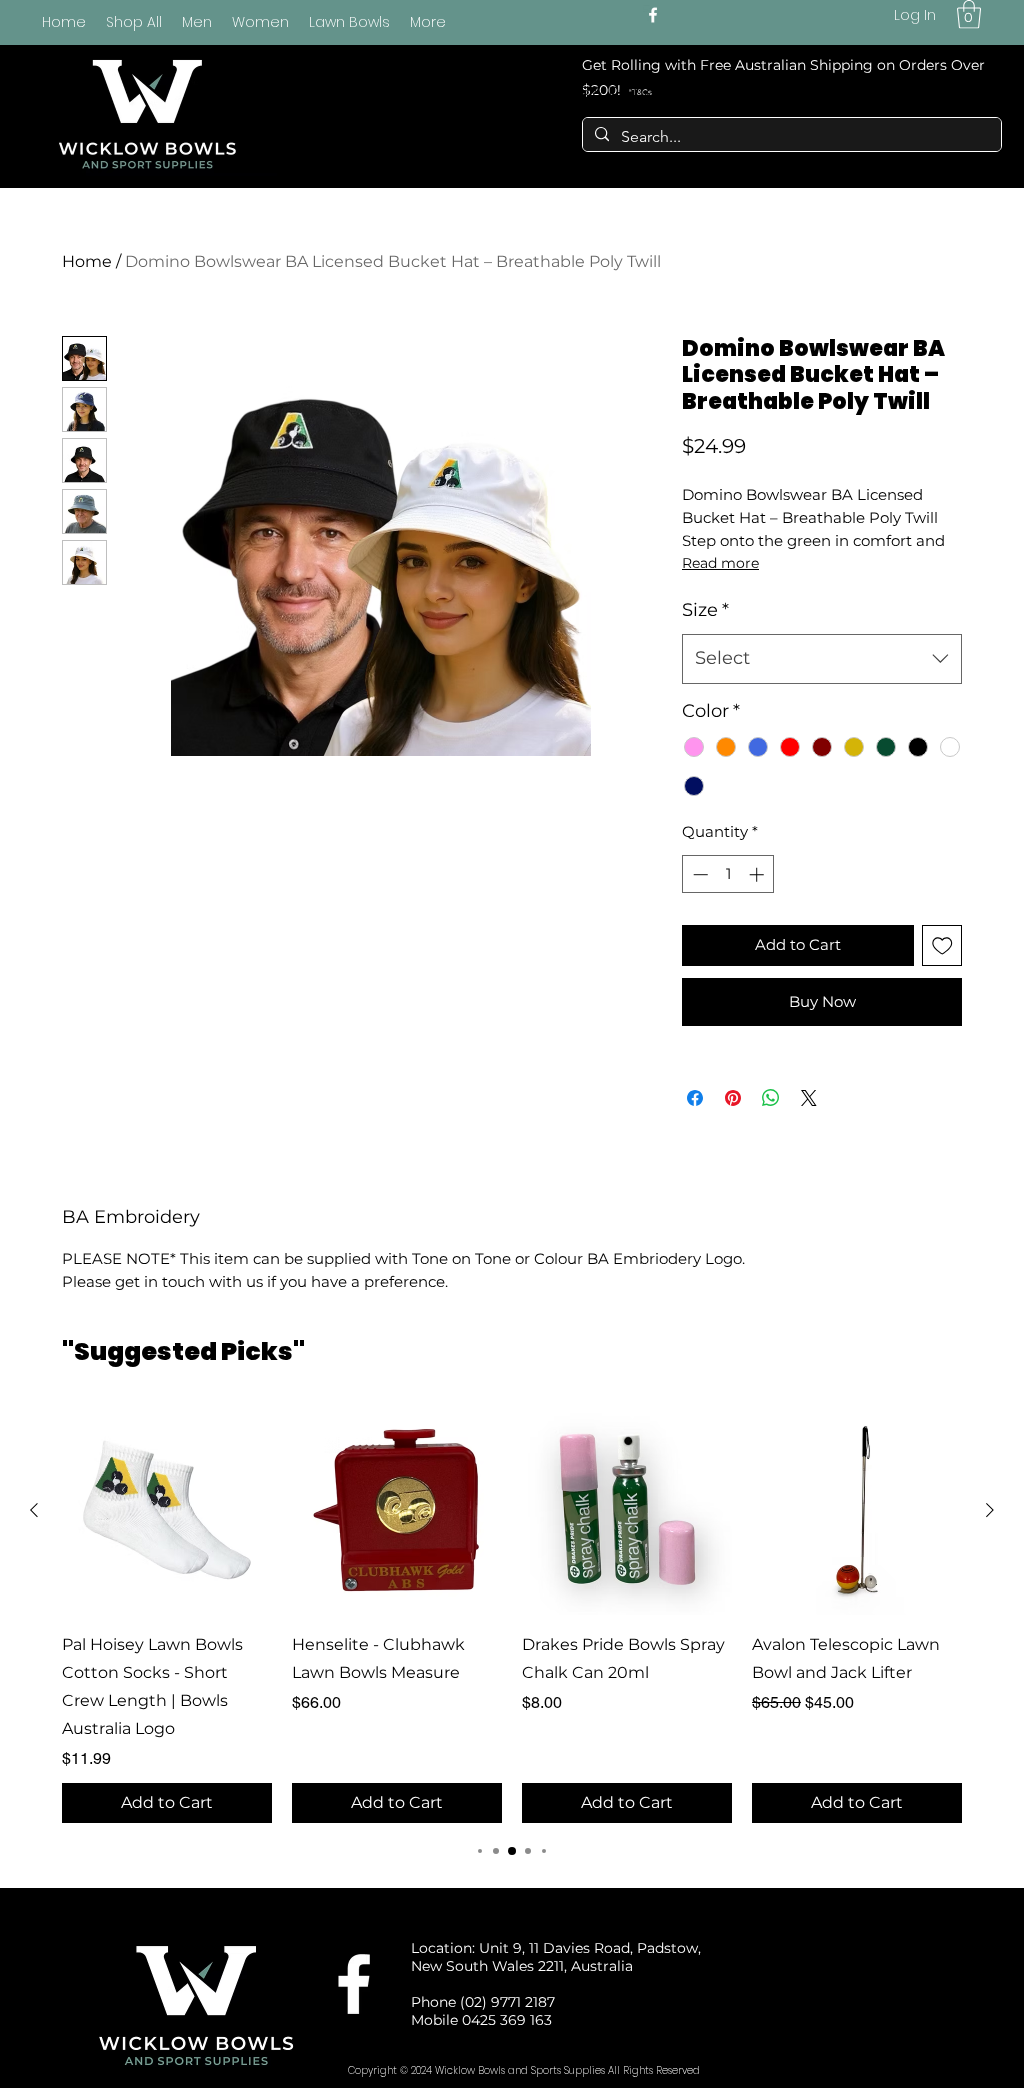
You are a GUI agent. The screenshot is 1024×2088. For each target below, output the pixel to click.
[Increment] (758, 874)
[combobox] (822, 659)
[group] (512, 1614)
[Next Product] (990, 1510)
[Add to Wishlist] (942, 945)
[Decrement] (698, 874)
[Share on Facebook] (695, 1098)
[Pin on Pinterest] (733, 1098)
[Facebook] (653, 15)
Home (87, 261)
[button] (969, 14)
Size (705, 610)
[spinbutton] (728, 874)
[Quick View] (167, 1510)
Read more (720, 563)
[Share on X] (809, 1098)
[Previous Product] (34, 1510)
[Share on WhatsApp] (771, 1098)
